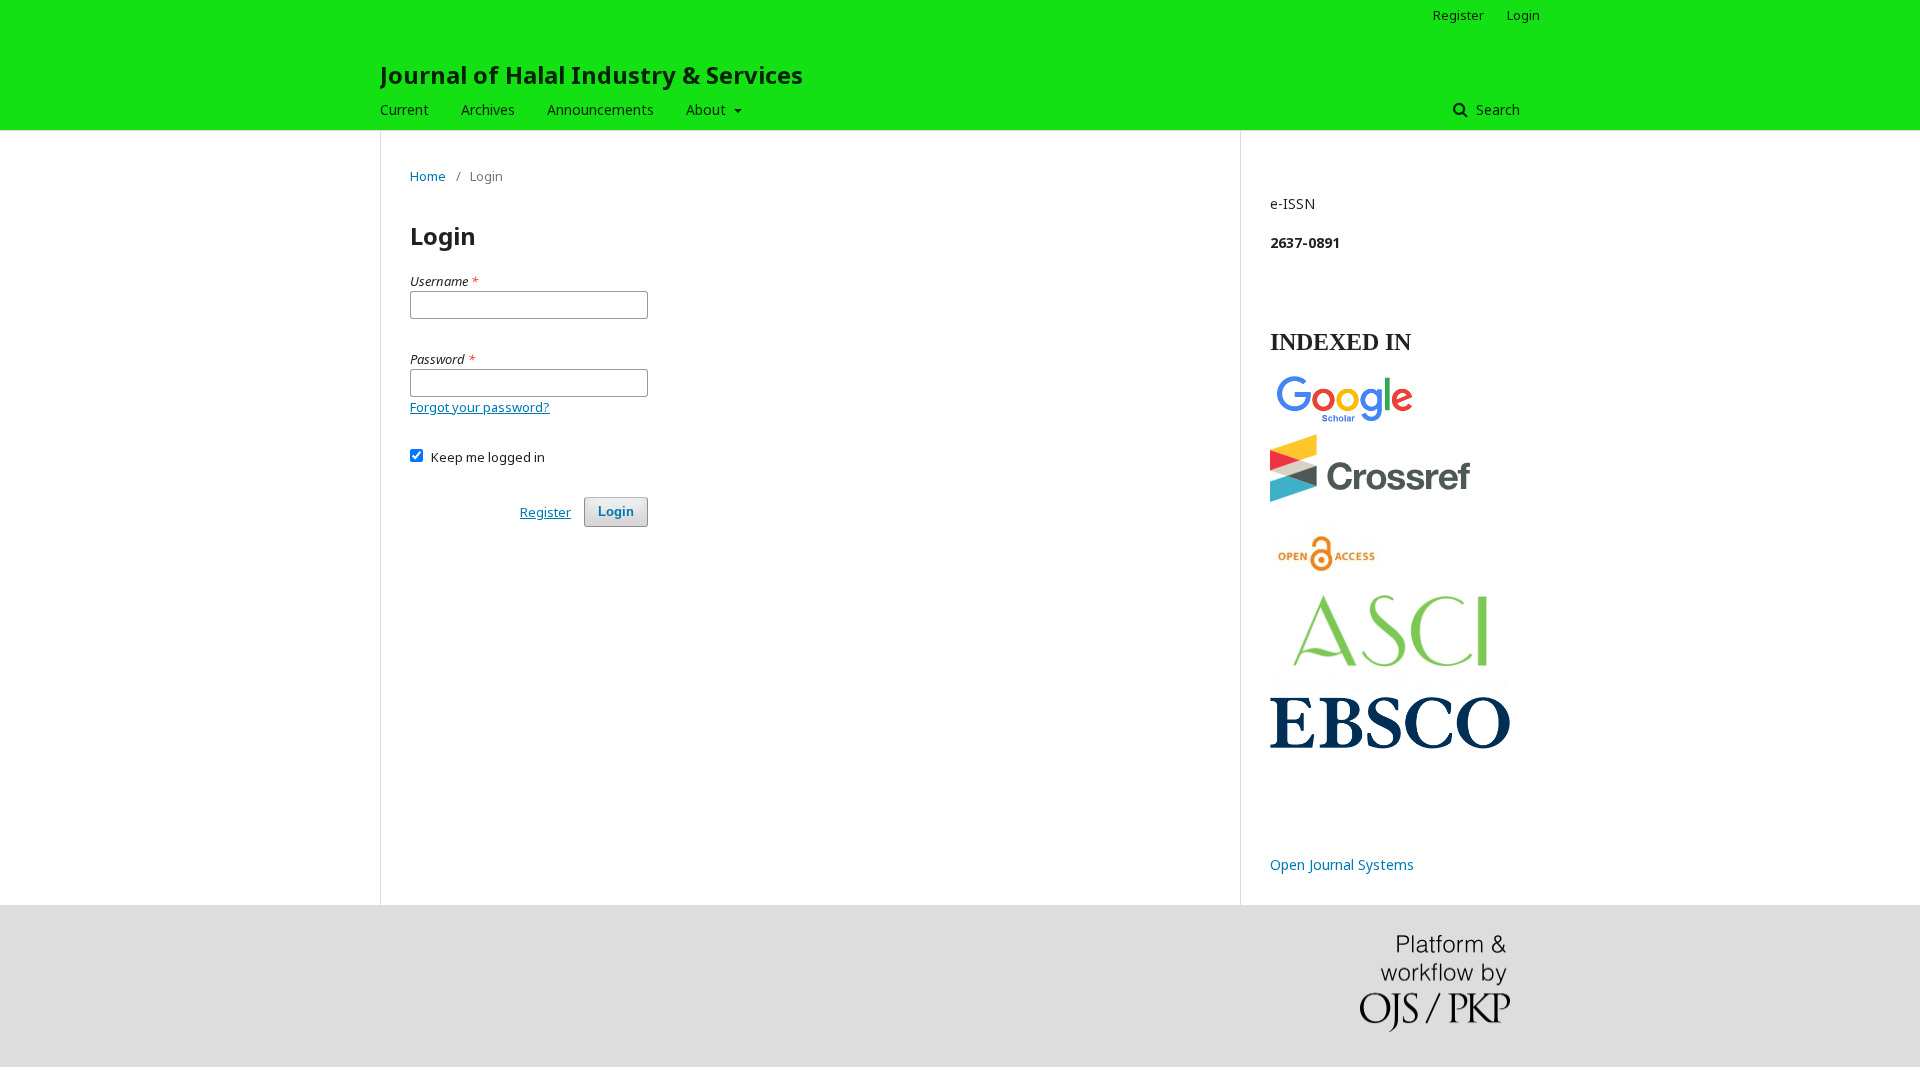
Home (428, 176)
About (708, 109)
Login (1523, 15)
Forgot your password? (480, 407)
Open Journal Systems (1342, 864)
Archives (488, 109)
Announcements (600, 109)
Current (404, 109)
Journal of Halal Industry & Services (591, 74)
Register (1458, 15)
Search (1496, 109)
